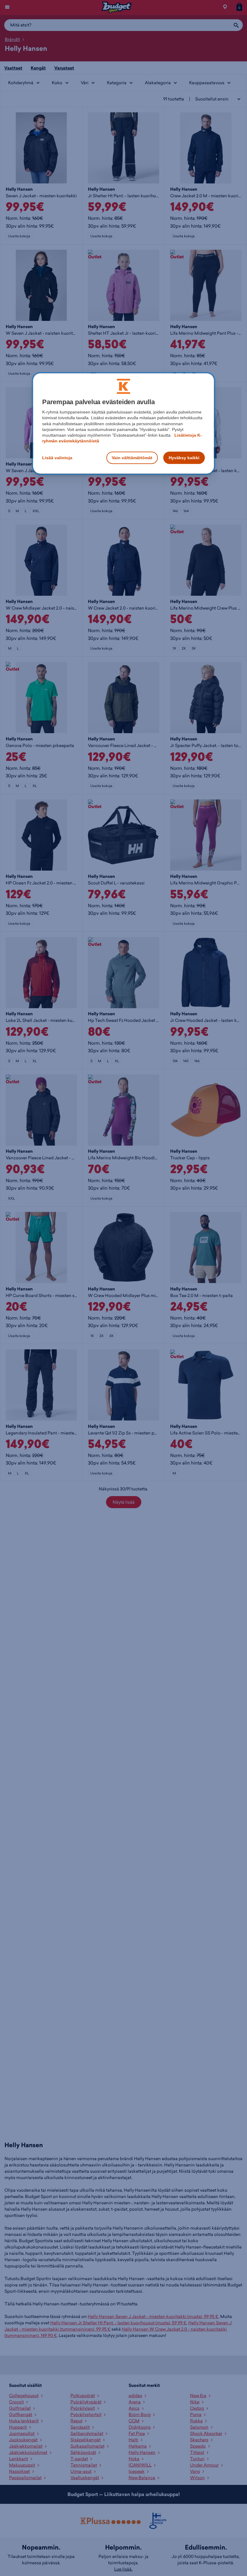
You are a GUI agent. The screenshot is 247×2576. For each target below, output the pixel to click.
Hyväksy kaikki (184, 457)
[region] (123, 424)
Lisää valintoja (57, 457)
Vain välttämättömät (132, 457)
